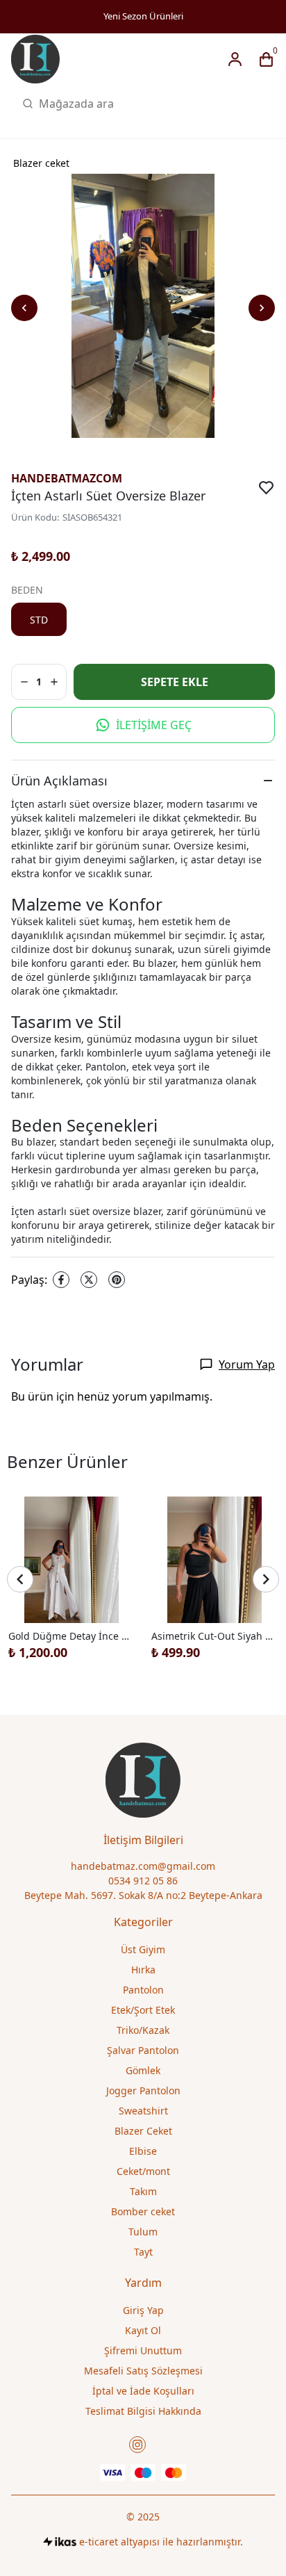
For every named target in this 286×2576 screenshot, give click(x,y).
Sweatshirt (143, 2111)
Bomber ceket (143, 2211)
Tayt (143, 2252)
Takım (143, 2191)
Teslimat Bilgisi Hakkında (143, 2411)
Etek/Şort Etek (143, 2010)
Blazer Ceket (143, 2131)
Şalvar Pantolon (143, 2050)
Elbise (143, 2151)
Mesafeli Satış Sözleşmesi (143, 2371)
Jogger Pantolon (143, 2090)
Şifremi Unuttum (143, 2350)
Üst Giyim (143, 1949)
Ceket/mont (143, 2171)
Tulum (143, 2232)
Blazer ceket (41, 163)
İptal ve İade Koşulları (143, 2391)
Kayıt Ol (143, 2330)
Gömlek (143, 2070)
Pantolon (143, 1990)
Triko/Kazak (143, 2030)
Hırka (143, 1970)
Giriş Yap (143, 2310)
